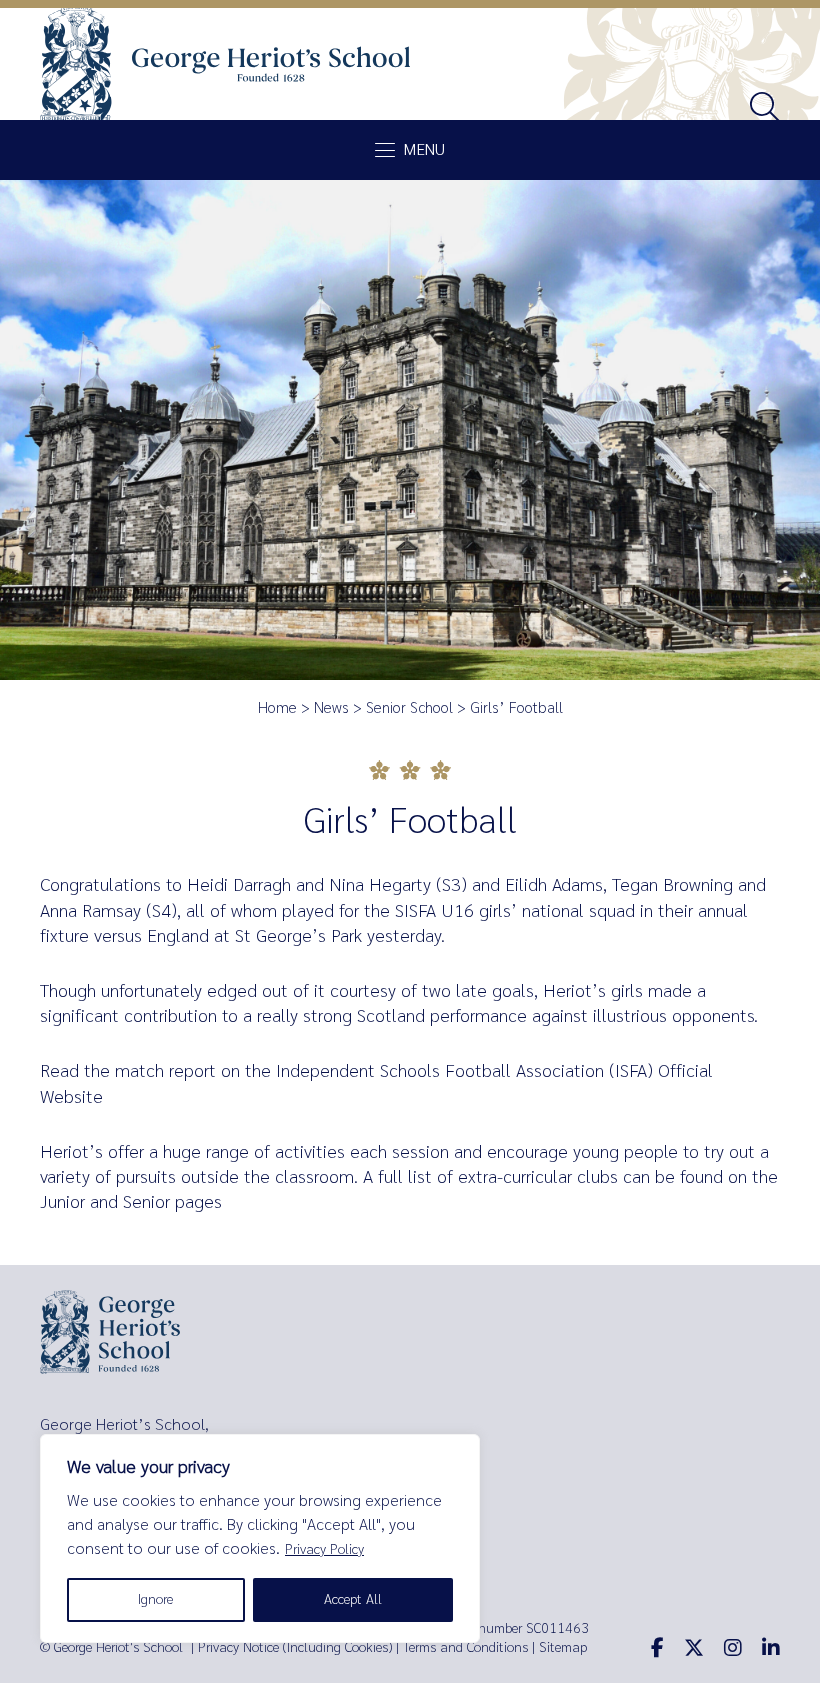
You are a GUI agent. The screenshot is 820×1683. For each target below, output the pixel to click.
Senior (146, 1202)
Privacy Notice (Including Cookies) (295, 1647)
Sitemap (563, 1647)
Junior (62, 1202)
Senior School (409, 708)
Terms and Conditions (465, 1647)
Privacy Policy (324, 1549)
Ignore (155, 1599)
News (331, 708)
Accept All (353, 1599)
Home (277, 708)
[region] (260, 1538)
